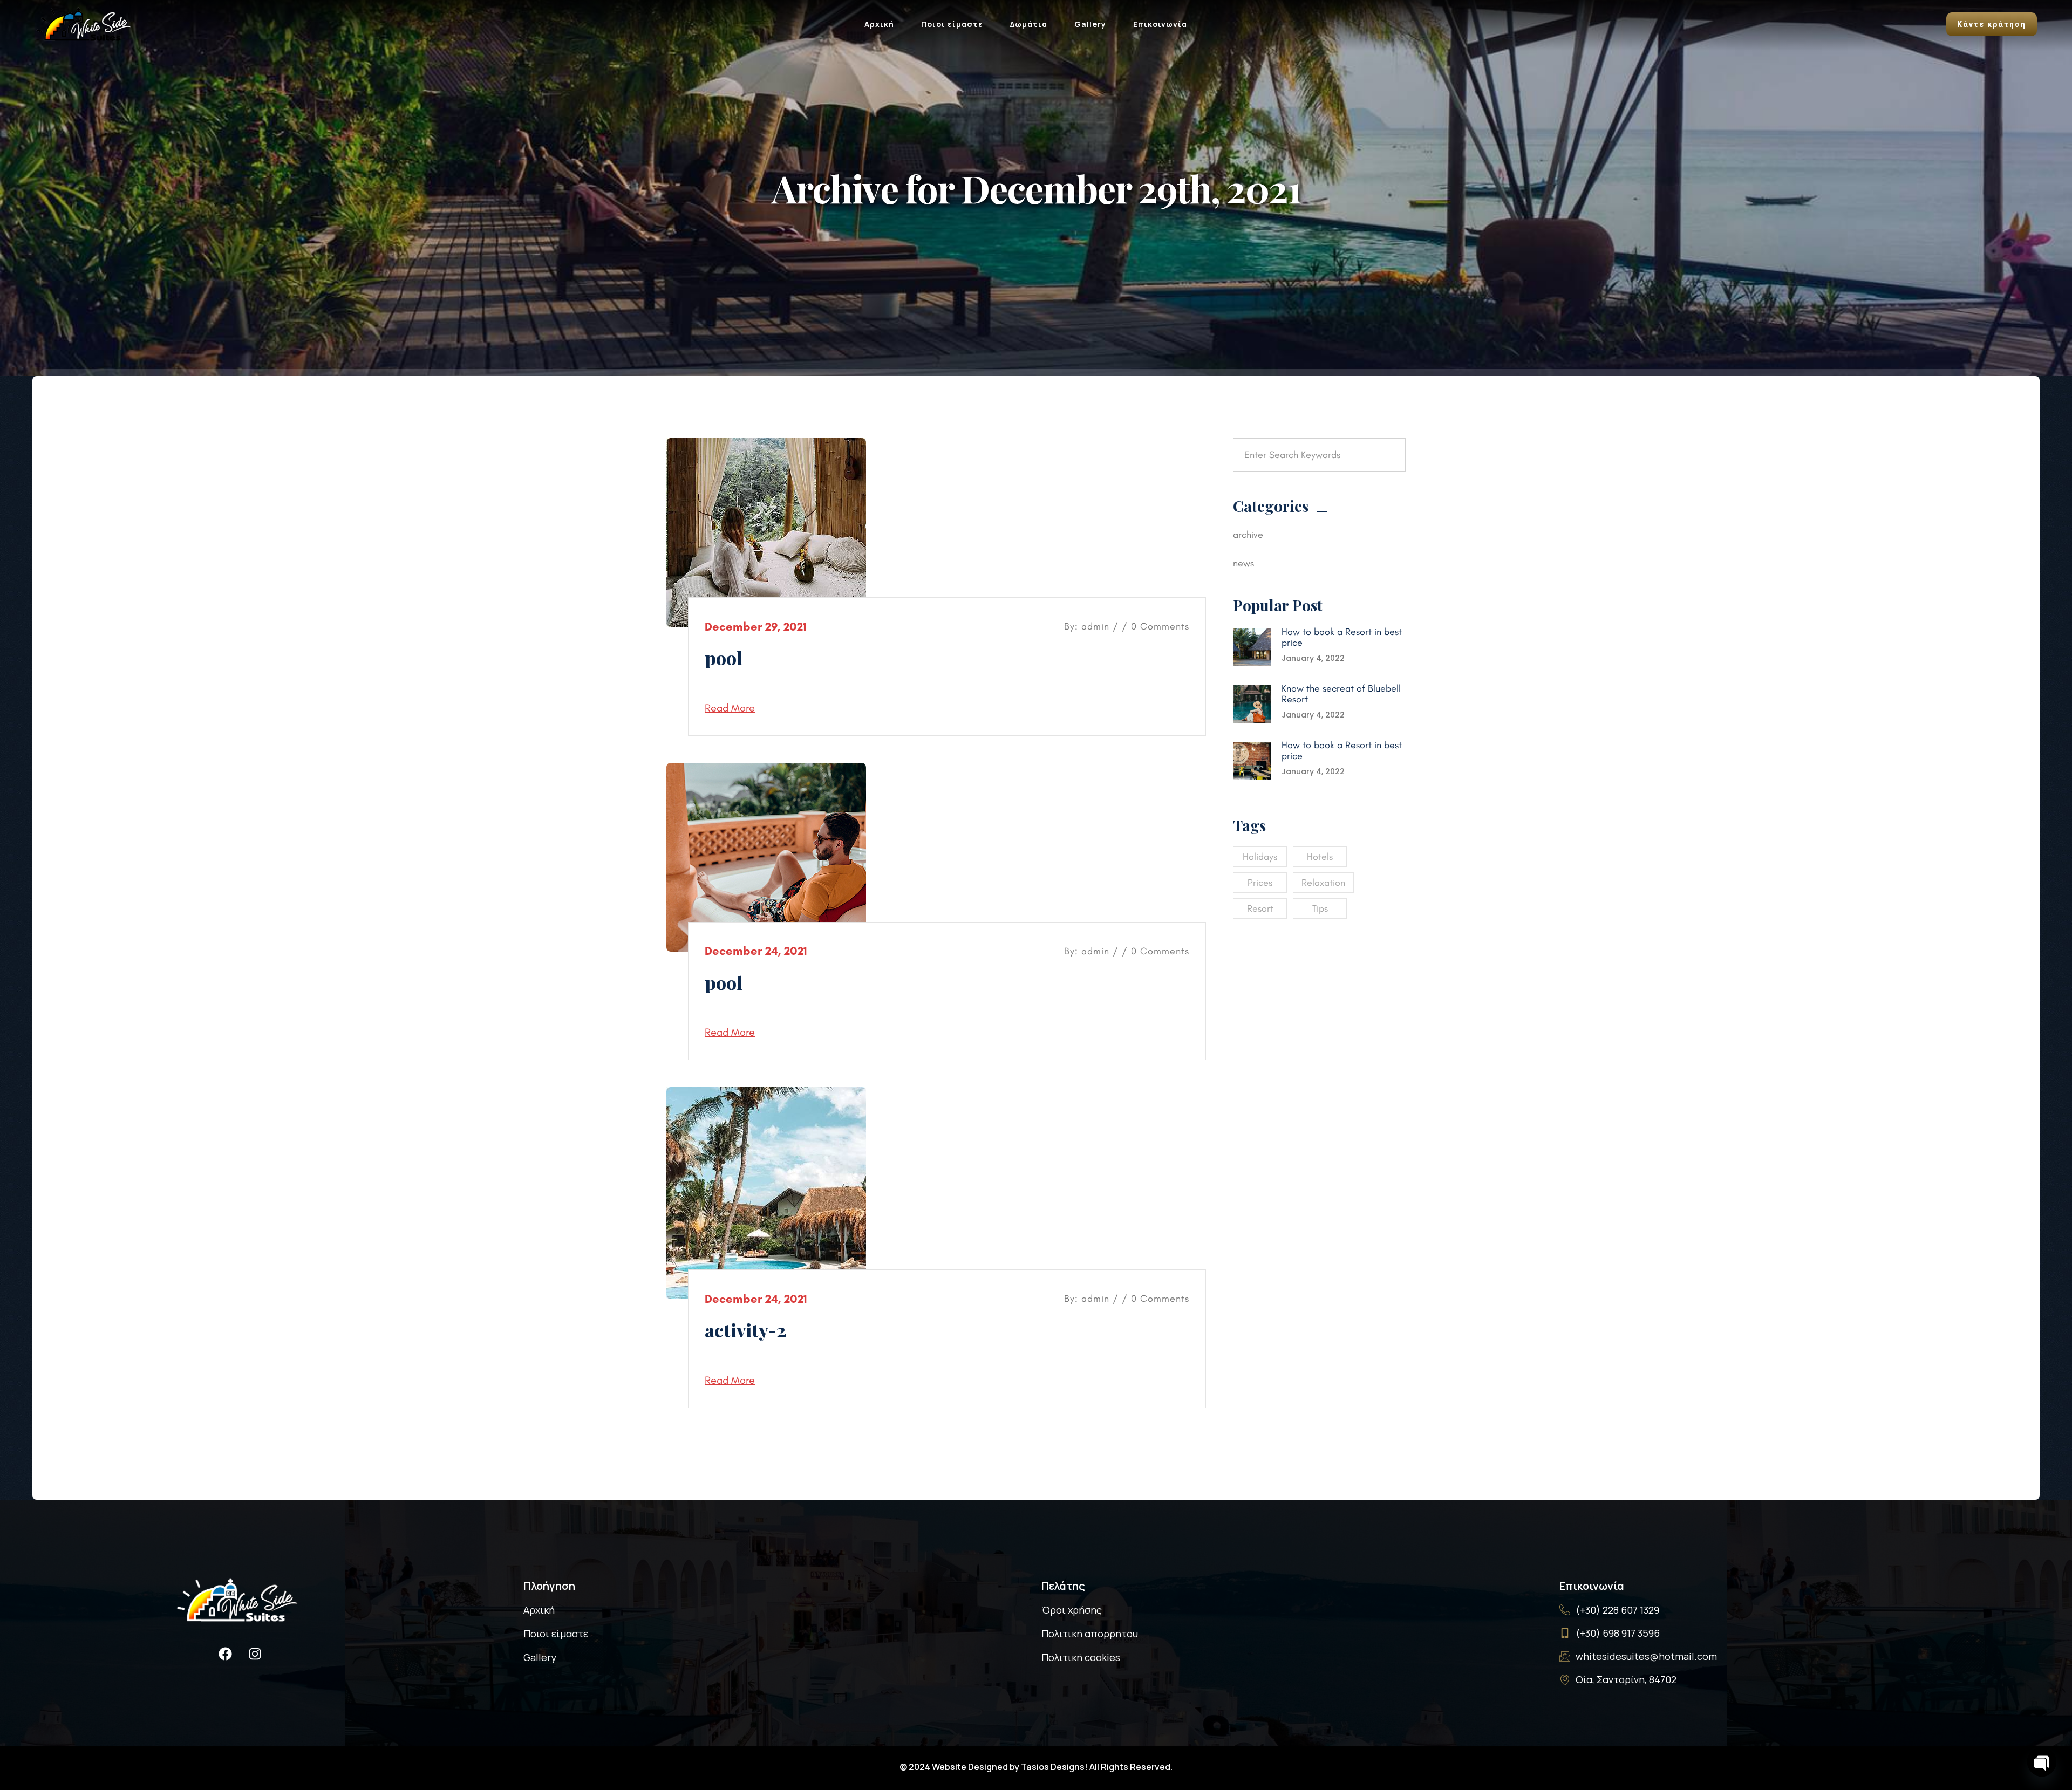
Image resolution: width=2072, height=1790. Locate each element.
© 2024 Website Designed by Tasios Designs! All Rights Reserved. (1036, 1767)
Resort (1260, 908)
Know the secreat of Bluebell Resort (1341, 694)
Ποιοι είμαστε (952, 24)
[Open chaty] (2042, 1762)
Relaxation (1323, 883)
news (1243, 563)
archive (1248, 535)
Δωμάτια (1029, 24)
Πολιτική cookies (1081, 1657)
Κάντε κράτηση (1992, 24)
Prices (1260, 883)
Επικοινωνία (1160, 24)
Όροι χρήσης (1072, 1610)
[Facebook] (226, 1654)
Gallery (1090, 24)
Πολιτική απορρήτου (1090, 1634)
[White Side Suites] (84, 23)
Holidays (1260, 857)
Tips (1320, 908)
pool (724, 658)
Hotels (1320, 857)
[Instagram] (255, 1654)
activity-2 (745, 1330)
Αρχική (879, 24)
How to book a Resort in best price (1342, 637)
